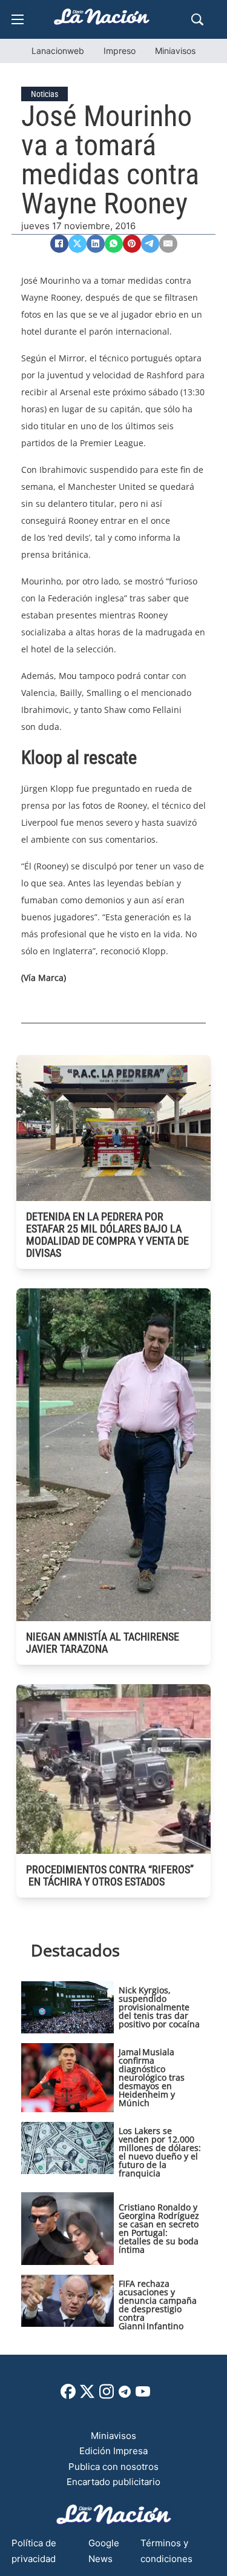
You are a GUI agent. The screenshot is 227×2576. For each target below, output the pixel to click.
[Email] (168, 244)
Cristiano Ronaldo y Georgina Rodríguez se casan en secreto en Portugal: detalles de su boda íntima (159, 2228)
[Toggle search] (197, 19)
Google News (104, 2551)
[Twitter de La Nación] (87, 2396)
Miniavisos (175, 51)
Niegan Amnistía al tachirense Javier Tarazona (103, 1643)
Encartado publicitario (113, 2482)
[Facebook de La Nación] (68, 2396)
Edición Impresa (113, 2451)
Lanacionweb (58, 51)
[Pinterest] (132, 244)
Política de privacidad (34, 2551)
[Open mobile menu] (18, 19)
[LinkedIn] (96, 244)
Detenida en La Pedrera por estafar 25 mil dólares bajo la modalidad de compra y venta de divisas (107, 1235)
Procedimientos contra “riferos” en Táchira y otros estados (110, 1875)
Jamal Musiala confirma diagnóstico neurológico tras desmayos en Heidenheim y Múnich (152, 2077)
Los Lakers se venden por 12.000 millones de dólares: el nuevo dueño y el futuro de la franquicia (160, 2152)
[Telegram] (150, 244)
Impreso (120, 51)
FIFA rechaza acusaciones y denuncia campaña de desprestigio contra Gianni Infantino (158, 2305)
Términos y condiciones (166, 2551)
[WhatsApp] (114, 244)
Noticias (44, 94)
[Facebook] (59, 244)
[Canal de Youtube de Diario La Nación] (143, 2396)
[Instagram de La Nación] (107, 2396)
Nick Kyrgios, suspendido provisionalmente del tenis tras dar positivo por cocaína (159, 2007)
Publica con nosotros (113, 2467)
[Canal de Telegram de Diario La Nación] (125, 2395)
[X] (77, 244)
